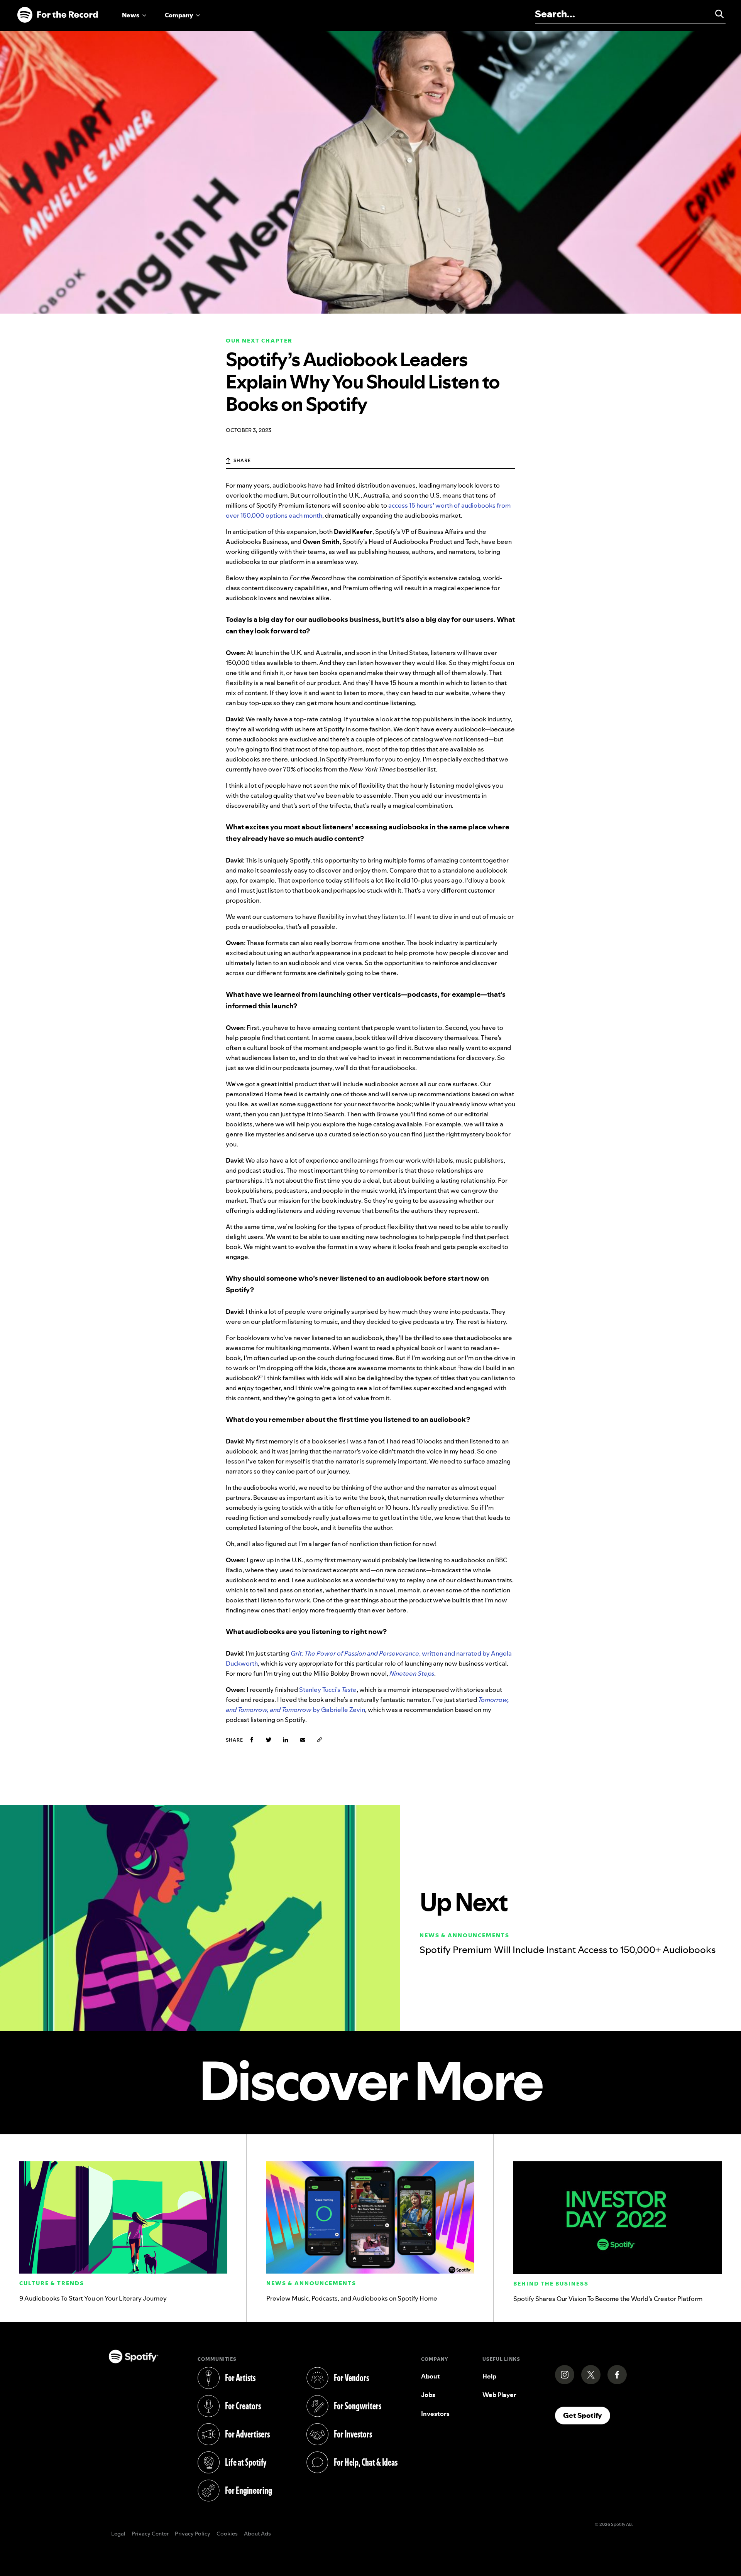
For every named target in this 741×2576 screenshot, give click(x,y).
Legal (118, 2534)
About (431, 2376)
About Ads (257, 2534)
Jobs (428, 2395)
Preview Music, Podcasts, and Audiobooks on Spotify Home (352, 2298)
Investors (435, 2414)
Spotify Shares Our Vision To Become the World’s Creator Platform (608, 2299)
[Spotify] (58, 15)
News (131, 15)
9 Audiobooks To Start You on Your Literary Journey (93, 2298)
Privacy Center (150, 2534)
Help (489, 2376)
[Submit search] (716, 14)
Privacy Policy (193, 2534)
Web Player (499, 2395)
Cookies (227, 2534)
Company (179, 15)
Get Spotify (587, 2415)
